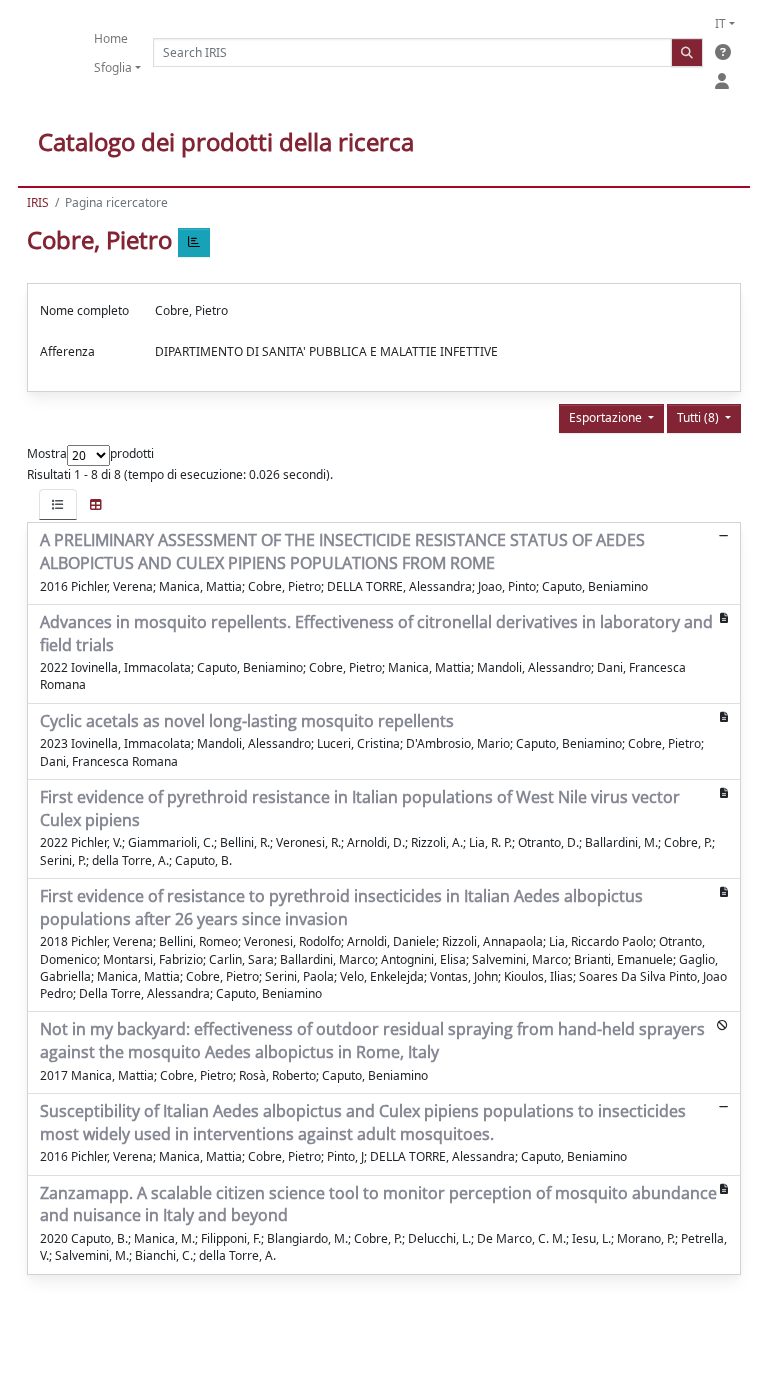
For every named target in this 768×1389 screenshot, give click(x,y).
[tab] (58, 504)
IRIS (38, 202)
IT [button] (720, 23)
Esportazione (607, 417)
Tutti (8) (699, 417)
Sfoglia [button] (113, 67)
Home (111, 38)
